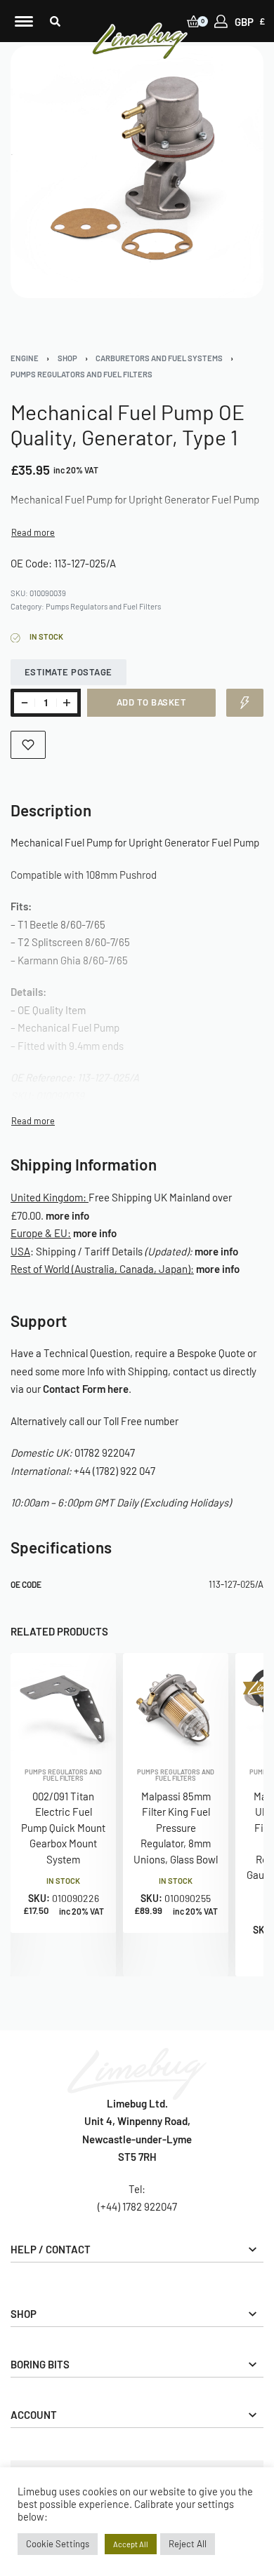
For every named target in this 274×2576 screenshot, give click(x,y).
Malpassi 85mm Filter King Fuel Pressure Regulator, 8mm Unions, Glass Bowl (176, 1828)
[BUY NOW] (245, 703)
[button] (55, 21)
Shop (67, 358)
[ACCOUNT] (221, 21)
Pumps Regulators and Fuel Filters (81, 374)
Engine (25, 358)
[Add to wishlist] (28, 745)
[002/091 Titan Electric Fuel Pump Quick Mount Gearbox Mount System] (63, 1706)
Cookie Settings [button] (58, 2544)
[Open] (24, 21)
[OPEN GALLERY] (137, 172)
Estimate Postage (68, 672)
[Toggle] (33, 533)
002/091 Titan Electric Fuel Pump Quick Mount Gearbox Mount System (63, 1828)
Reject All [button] (188, 2544)
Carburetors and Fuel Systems (159, 358)
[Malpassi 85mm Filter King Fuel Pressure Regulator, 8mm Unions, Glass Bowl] (176, 1706)
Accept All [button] (131, 2544)
